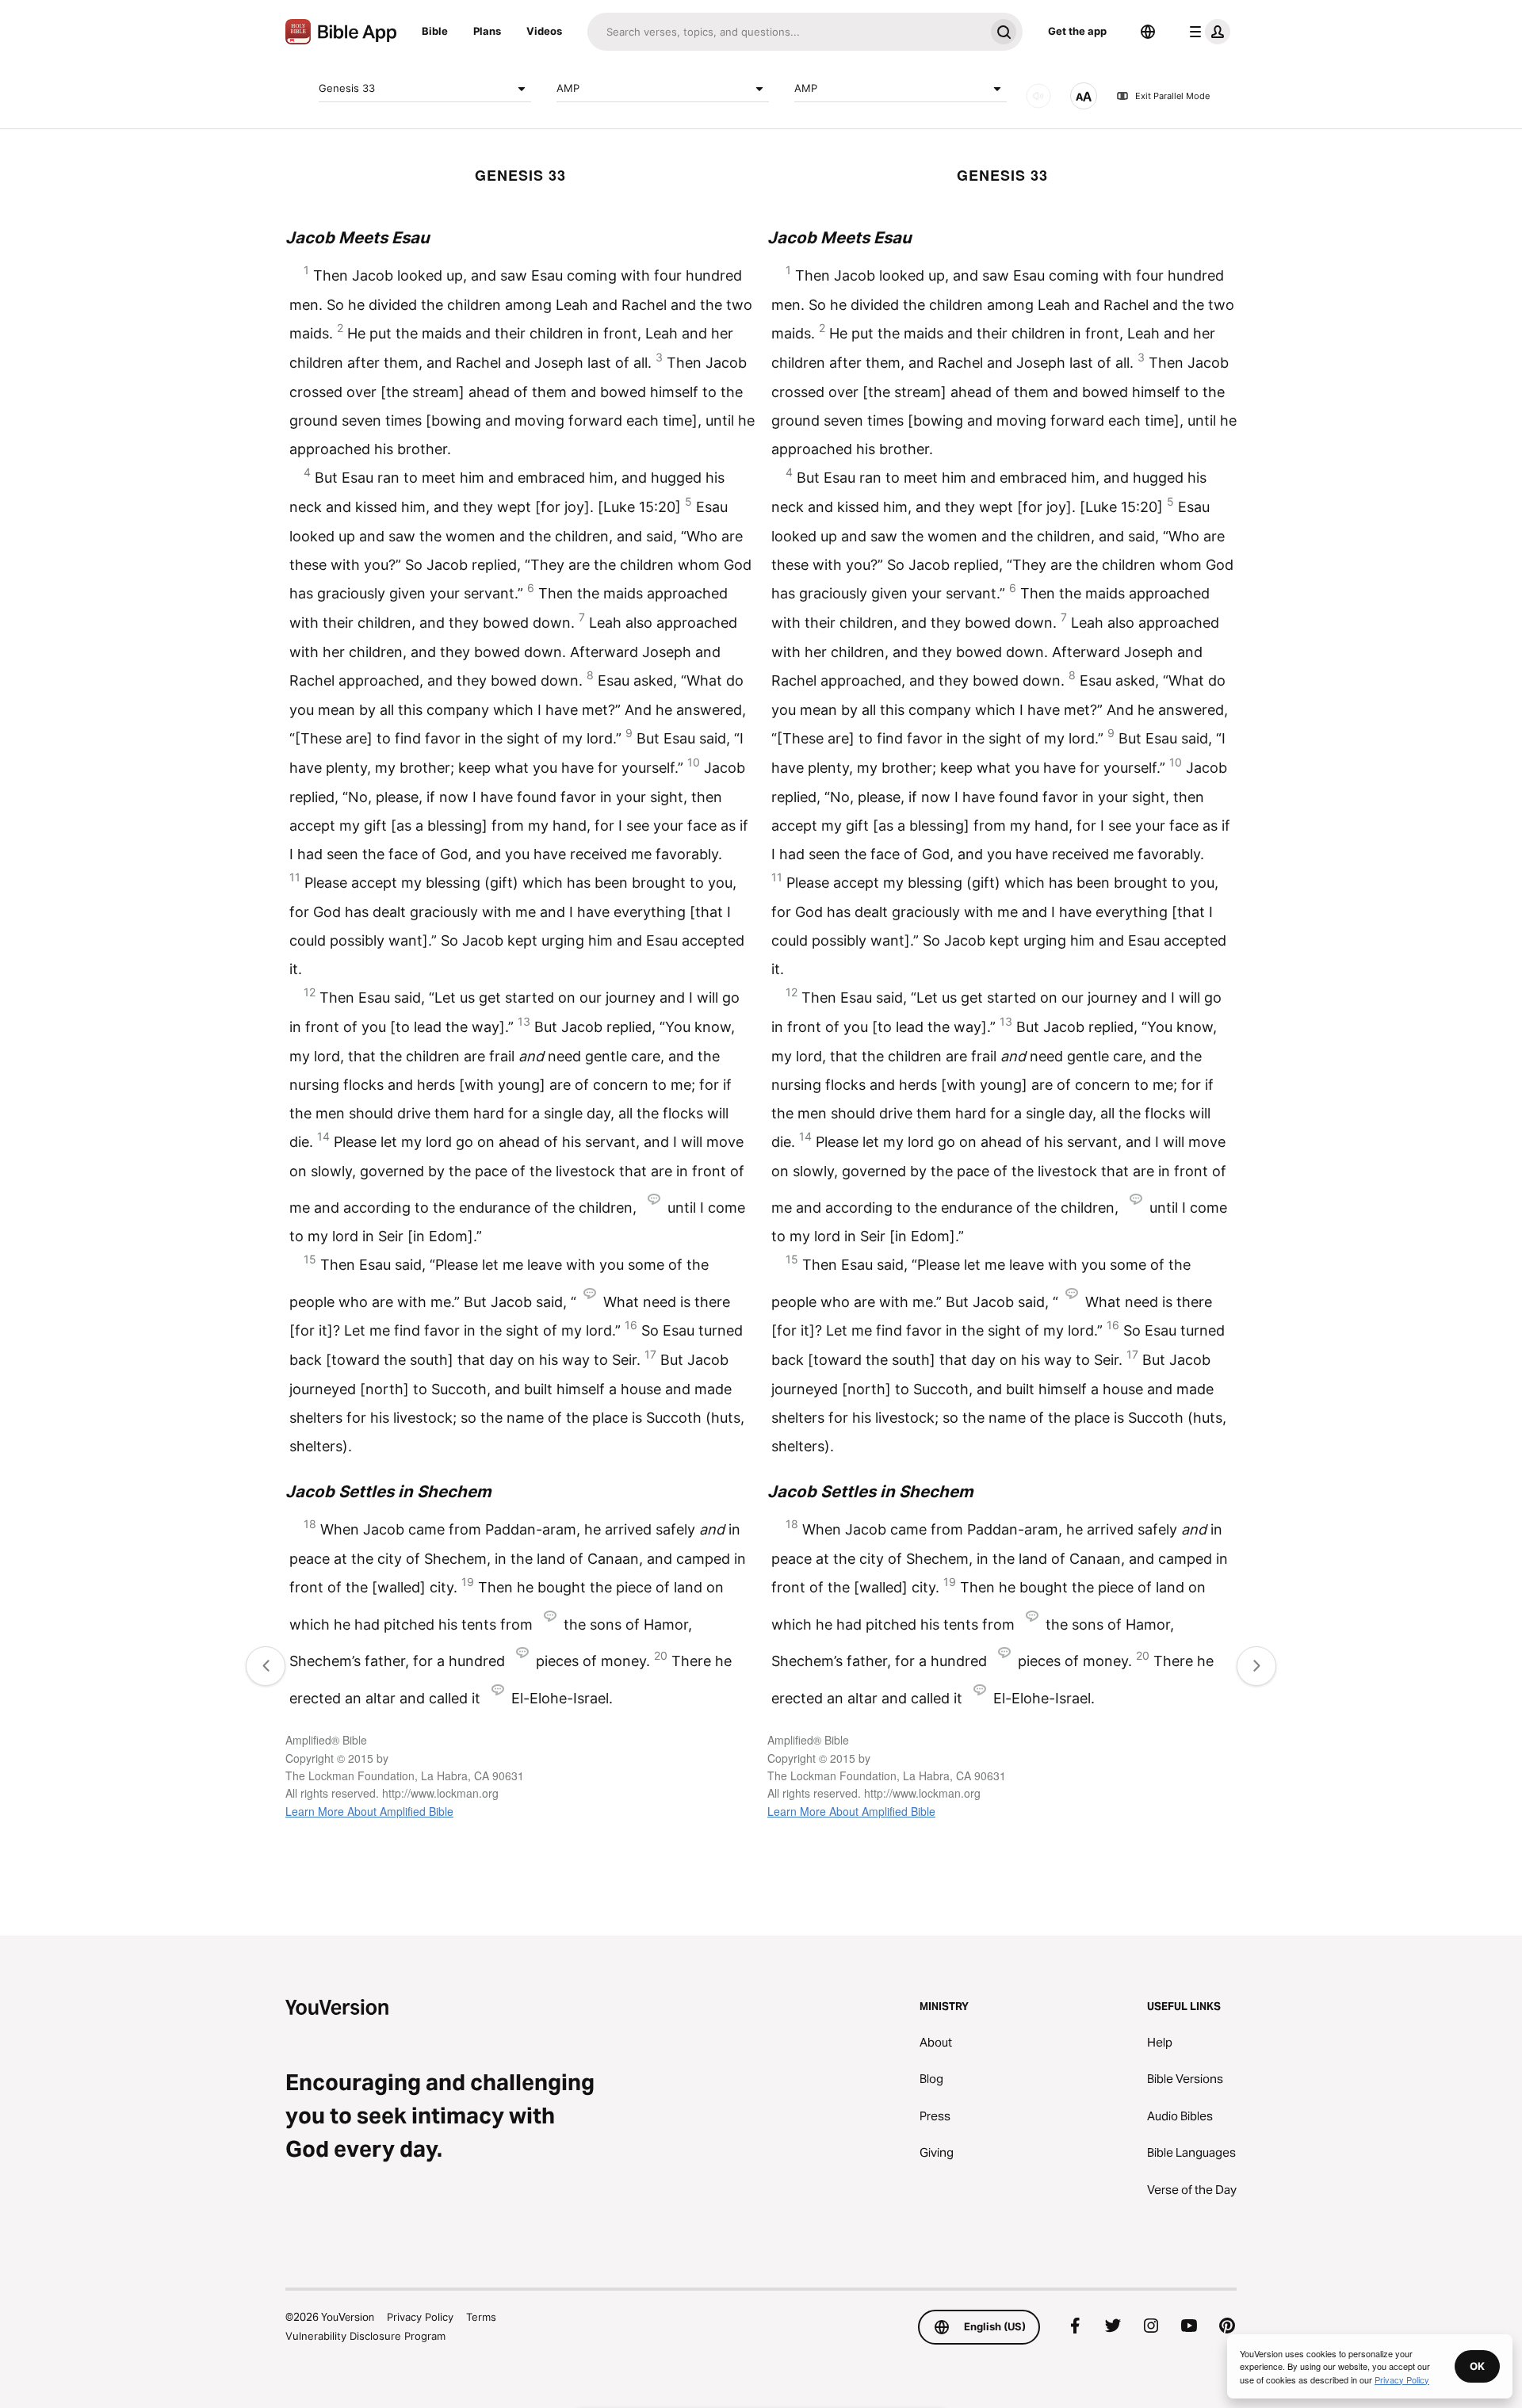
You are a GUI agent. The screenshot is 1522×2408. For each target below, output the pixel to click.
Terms (481, 2317)
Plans (487, 31)
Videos (544, 31)
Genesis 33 (347, 88)
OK (1477, 2366)
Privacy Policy (420, 2317)
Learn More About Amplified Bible (369, 1811)
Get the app (1077, 31)
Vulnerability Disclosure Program (365, 2336)
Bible (435, 31)
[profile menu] (1207, 32)
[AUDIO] (1038, 96)
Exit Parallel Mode (1172, 96)
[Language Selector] (1148, 32)
